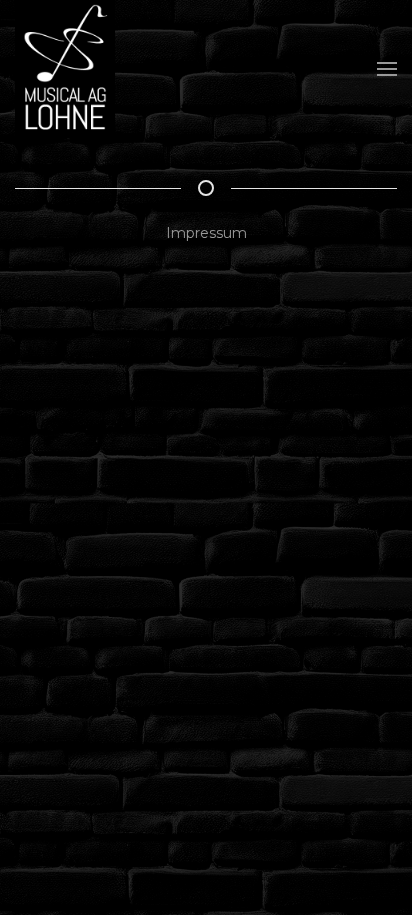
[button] (387, 69)
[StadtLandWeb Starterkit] (65, 69)
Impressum (206, 233)
